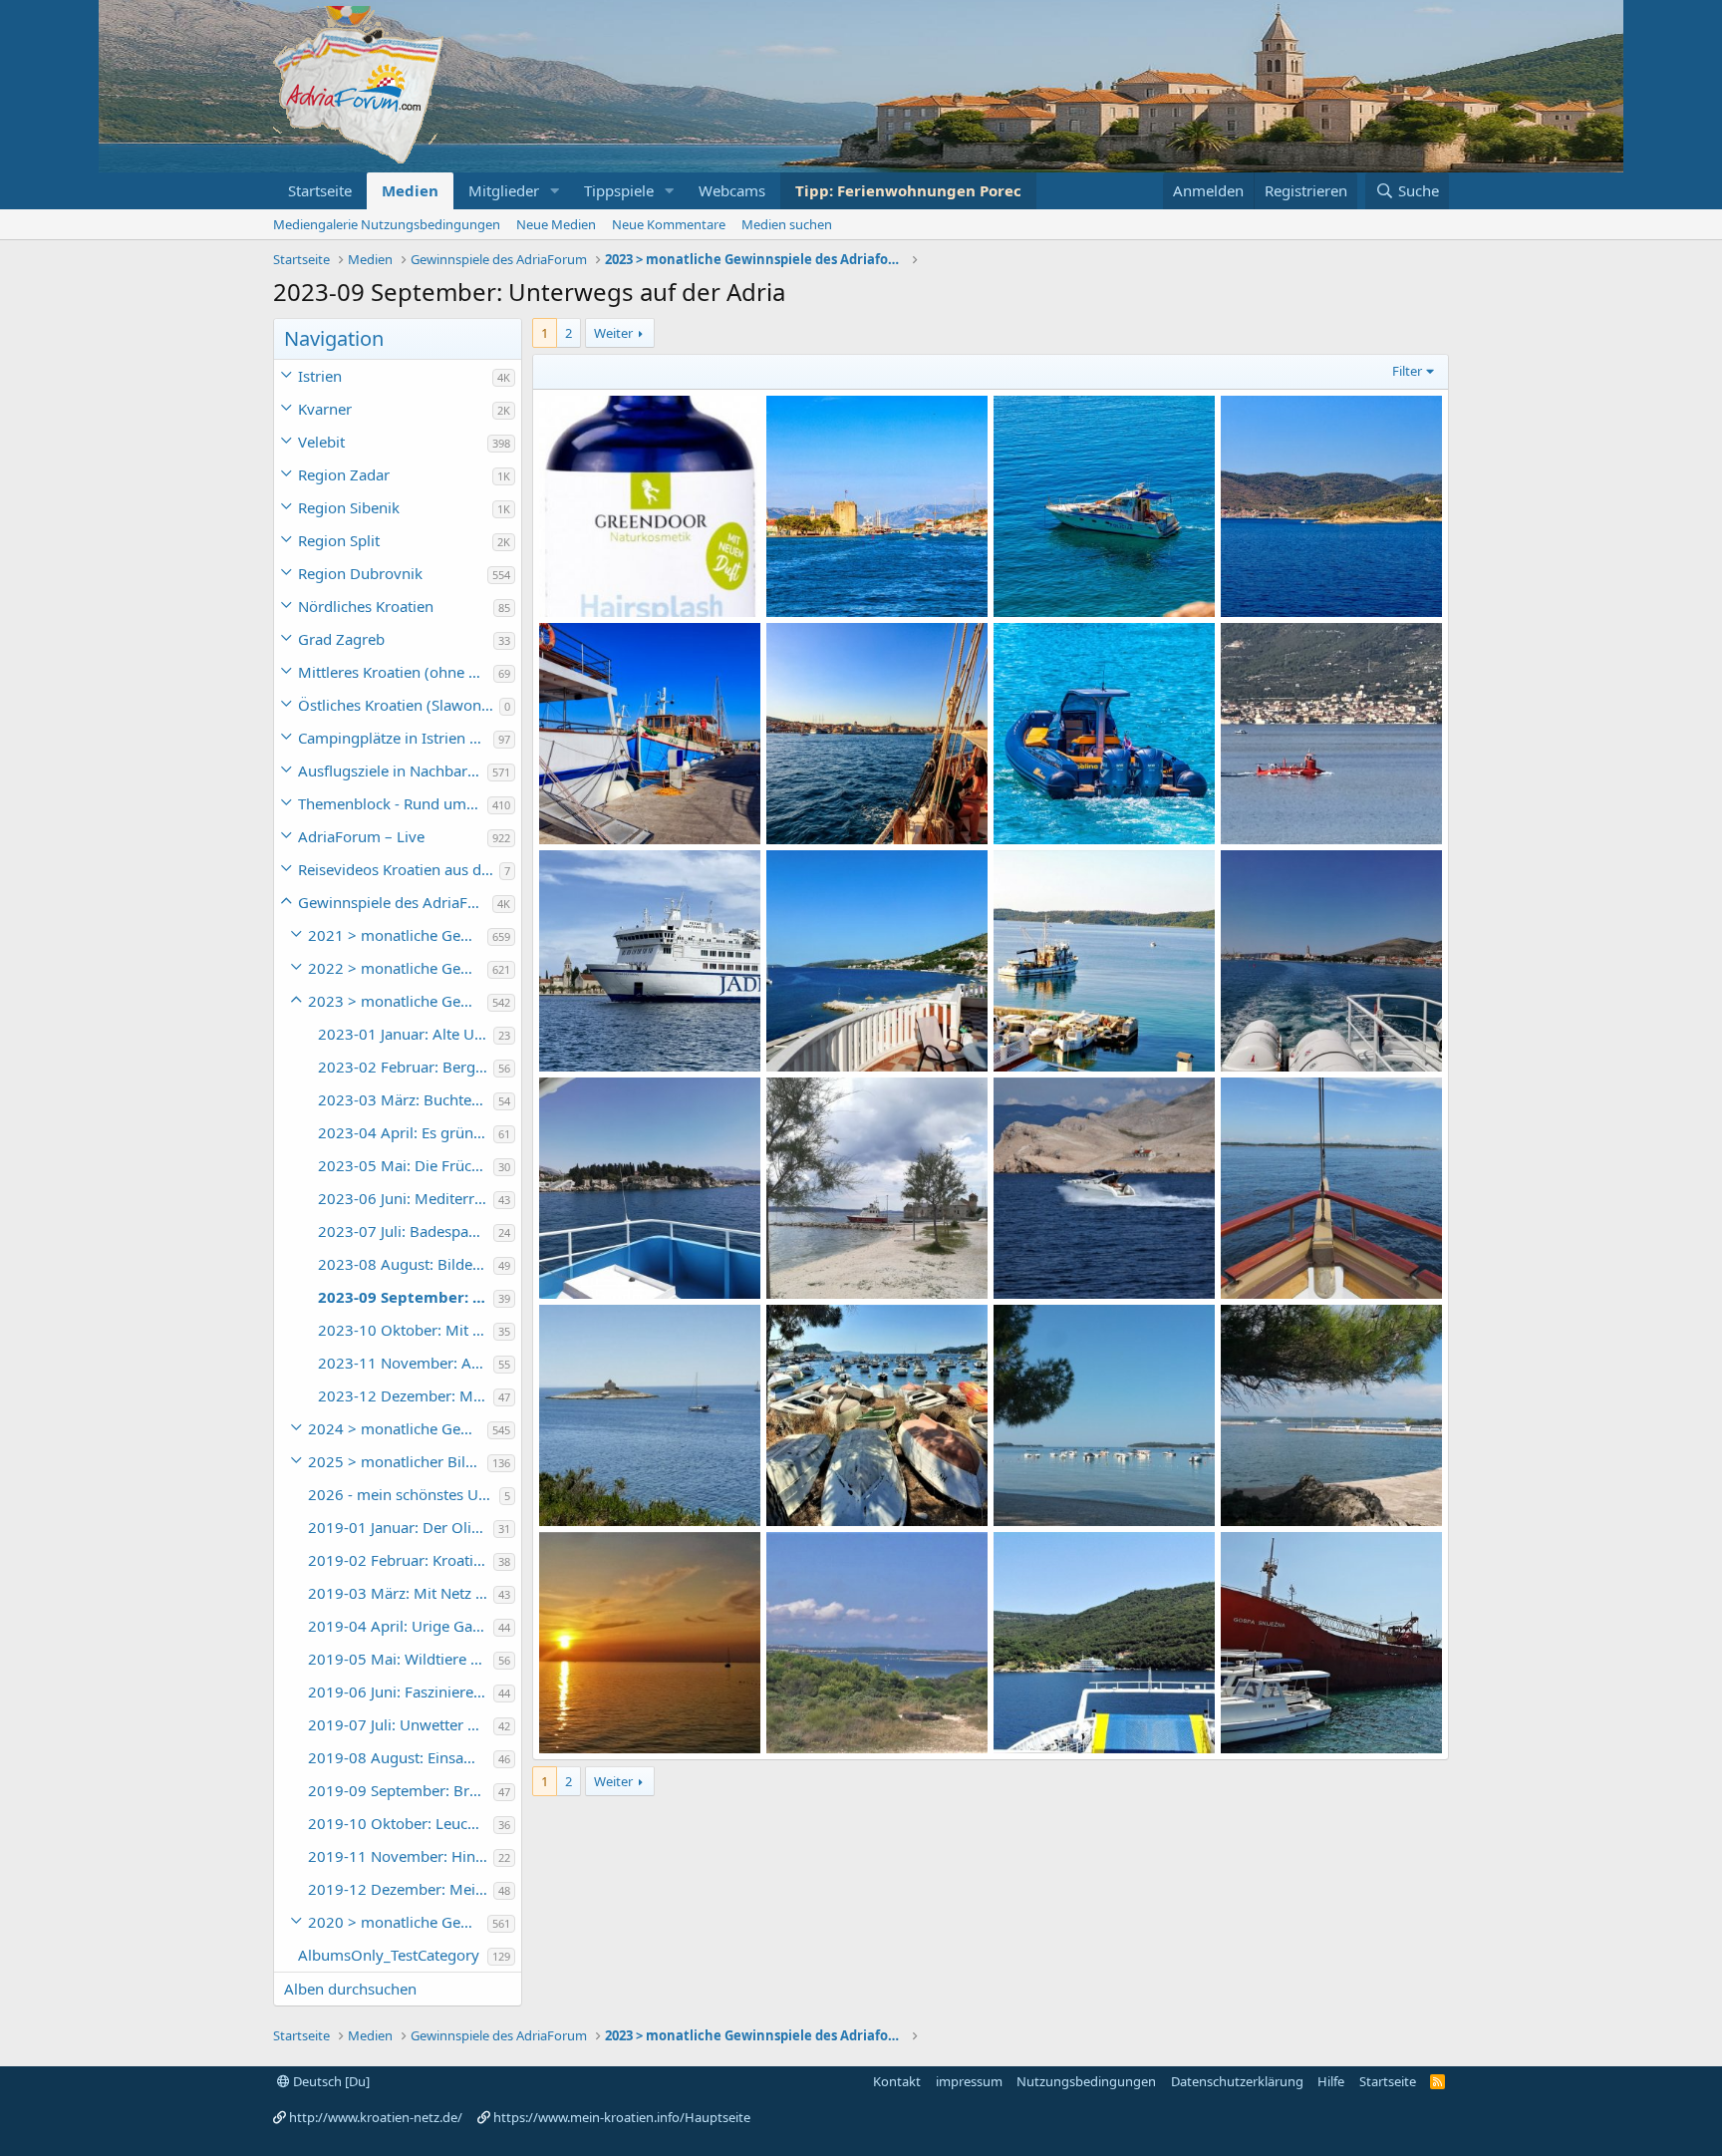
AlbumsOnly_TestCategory (389, 1955)
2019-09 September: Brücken (401, 1790)
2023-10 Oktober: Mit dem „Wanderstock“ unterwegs (406, 1330)
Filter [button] (1407, 371)
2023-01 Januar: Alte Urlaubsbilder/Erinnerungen (406, 1034)
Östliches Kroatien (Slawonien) (399, 705)
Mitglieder (504, 190)
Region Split (339, 540)
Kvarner (325, 409)
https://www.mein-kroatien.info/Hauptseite (622, 2117)
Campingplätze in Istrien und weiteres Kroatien (396, 738)
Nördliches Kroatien (366, 606)
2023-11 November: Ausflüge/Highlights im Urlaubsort (406, 1363)
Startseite (320, 190)
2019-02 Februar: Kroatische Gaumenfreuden (401, 1560)
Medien (410, 190)
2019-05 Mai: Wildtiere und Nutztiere (401, 1659)
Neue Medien (556, 224)
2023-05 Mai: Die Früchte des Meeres (406, 1165)
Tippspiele (619, 190)
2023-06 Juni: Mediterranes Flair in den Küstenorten (406, 1198)
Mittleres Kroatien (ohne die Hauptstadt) (396, 672)
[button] (555, 191)
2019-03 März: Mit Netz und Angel (401, 1593)
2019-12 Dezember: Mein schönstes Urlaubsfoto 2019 (401, 1889)
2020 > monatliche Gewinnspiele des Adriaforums (398, 1922)
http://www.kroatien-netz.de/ (376, 2117)
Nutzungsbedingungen (1086, 2081)
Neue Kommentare (669, 224)
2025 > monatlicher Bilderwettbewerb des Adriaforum (398, 1461)
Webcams (732, 190)
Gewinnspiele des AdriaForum (395, 902)
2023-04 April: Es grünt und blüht (406, 1132)
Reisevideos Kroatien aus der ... (399, 869)
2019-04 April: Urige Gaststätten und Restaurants (401, 1626)
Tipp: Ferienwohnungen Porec (908, 190)
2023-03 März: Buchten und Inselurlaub (406, 1099)
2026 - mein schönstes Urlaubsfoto (404, 1494)
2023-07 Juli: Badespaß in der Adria (406, 1231)
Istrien (320, 376)
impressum (969, 2081)
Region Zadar (344, 474)
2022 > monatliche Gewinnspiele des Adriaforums (398, 968)
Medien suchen (787, 224)
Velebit (321, 442)
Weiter (613, 333)
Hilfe (1331, 2081)
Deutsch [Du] (330, 2081)
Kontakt (897, 2081)
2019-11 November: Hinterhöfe (401, 1856)
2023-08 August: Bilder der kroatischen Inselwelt (406, 1264)
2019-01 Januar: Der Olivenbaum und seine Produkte (401, 1527)
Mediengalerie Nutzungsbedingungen (387, 224)
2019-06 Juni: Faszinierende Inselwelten (401, 1692)
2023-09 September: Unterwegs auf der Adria (406, 1297)
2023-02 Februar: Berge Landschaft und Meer (406, 1067)
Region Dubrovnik (360, 573)
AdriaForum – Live (361, 836)
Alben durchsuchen (350, 1989)
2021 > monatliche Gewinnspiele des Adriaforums (398, 935)
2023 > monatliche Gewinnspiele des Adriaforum (398, 1001)
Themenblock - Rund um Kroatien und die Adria (393, 803)
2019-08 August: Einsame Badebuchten (401, 1757)
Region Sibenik (349, 507)
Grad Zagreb (341, 639)
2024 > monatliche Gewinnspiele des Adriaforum (398, 1428)
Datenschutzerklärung (1237, 2081)
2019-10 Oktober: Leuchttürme (401, 1823)
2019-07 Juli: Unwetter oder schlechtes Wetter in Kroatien (401, 1724)
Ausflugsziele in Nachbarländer (393, 770)
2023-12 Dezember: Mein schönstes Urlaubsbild (406, 1395)
